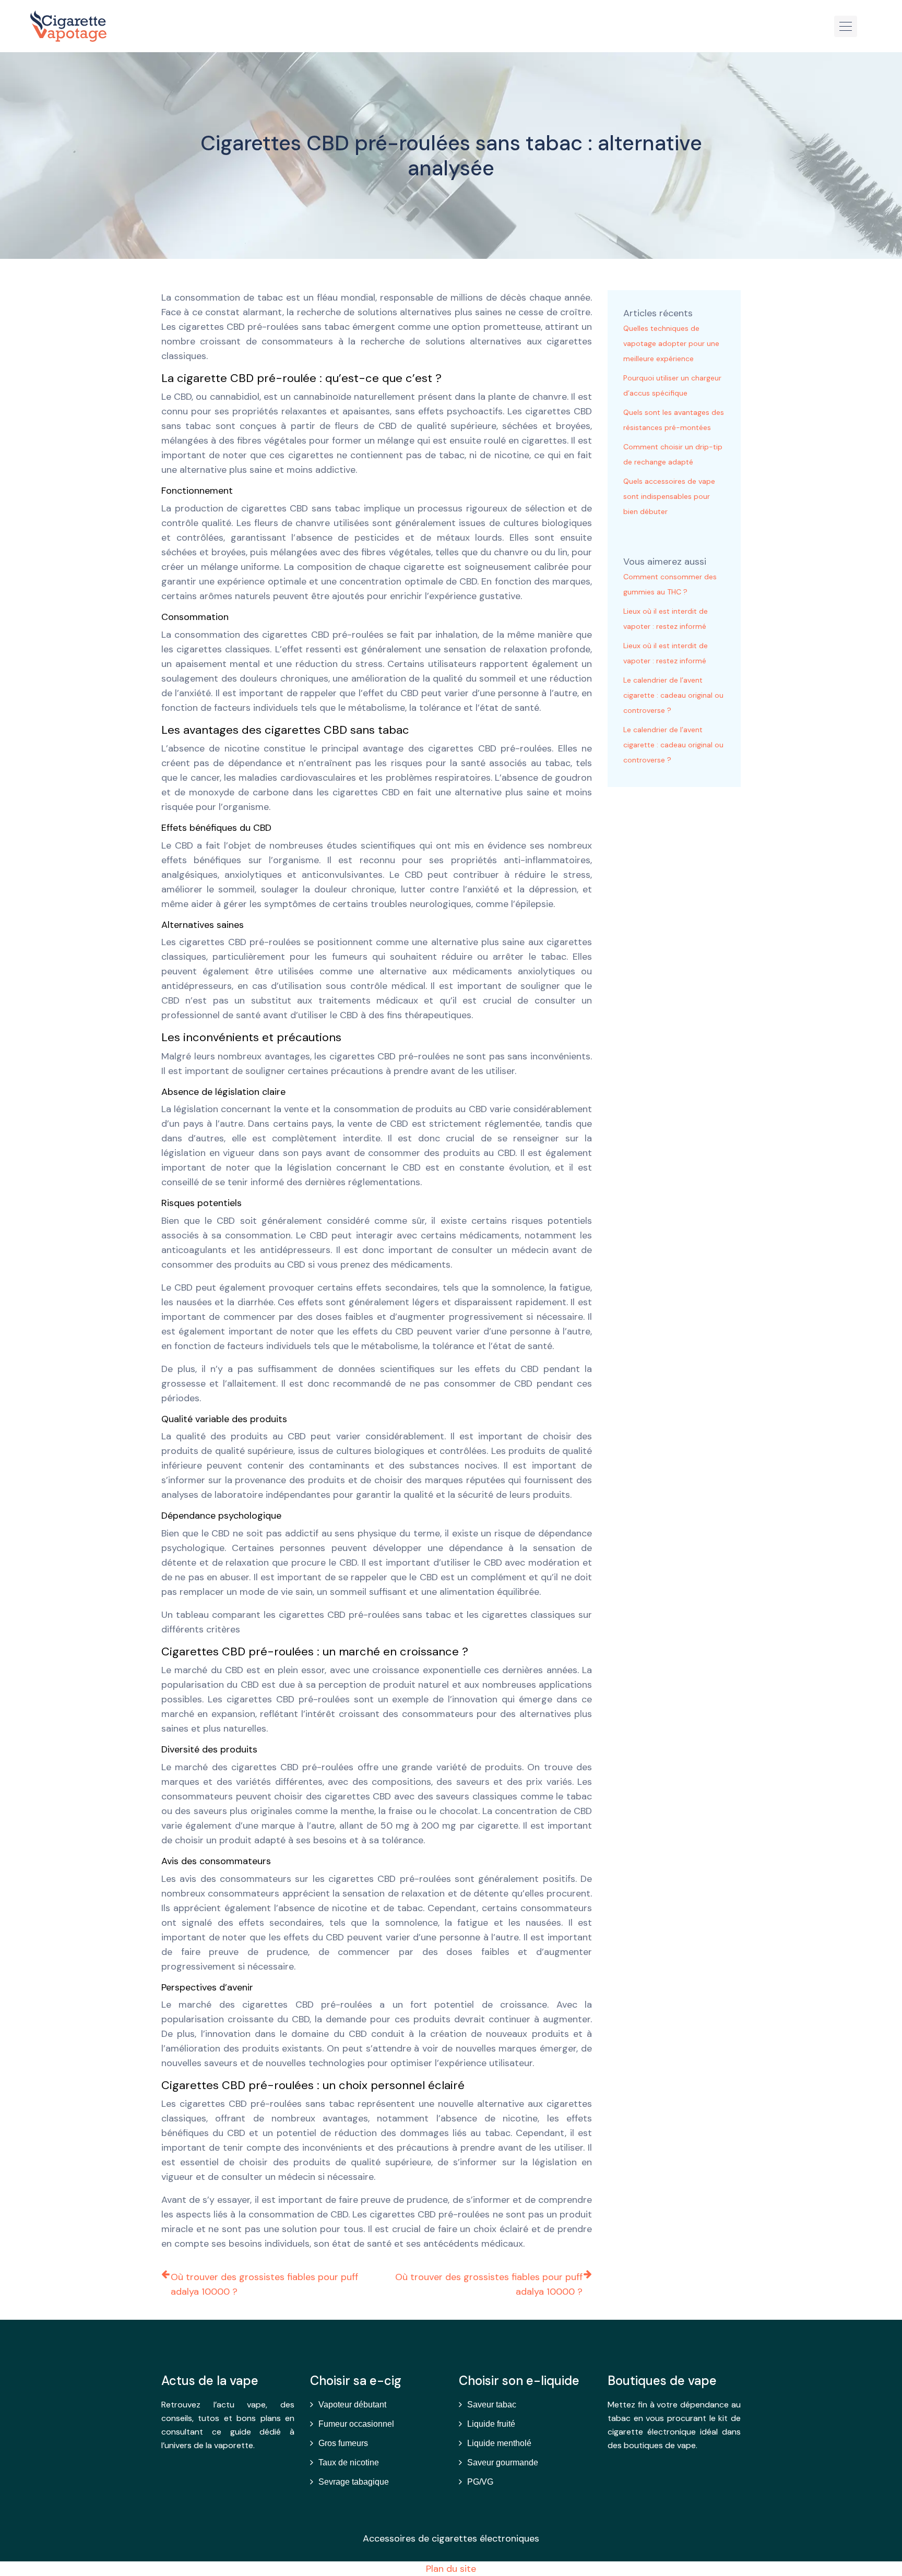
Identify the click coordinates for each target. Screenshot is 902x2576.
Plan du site (451, 2569)
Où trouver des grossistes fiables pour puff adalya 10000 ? (264, 2284)
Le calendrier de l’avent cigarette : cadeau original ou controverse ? (673, 695)
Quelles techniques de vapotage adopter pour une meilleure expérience (671, 343)
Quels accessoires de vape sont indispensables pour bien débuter (669, 496)
